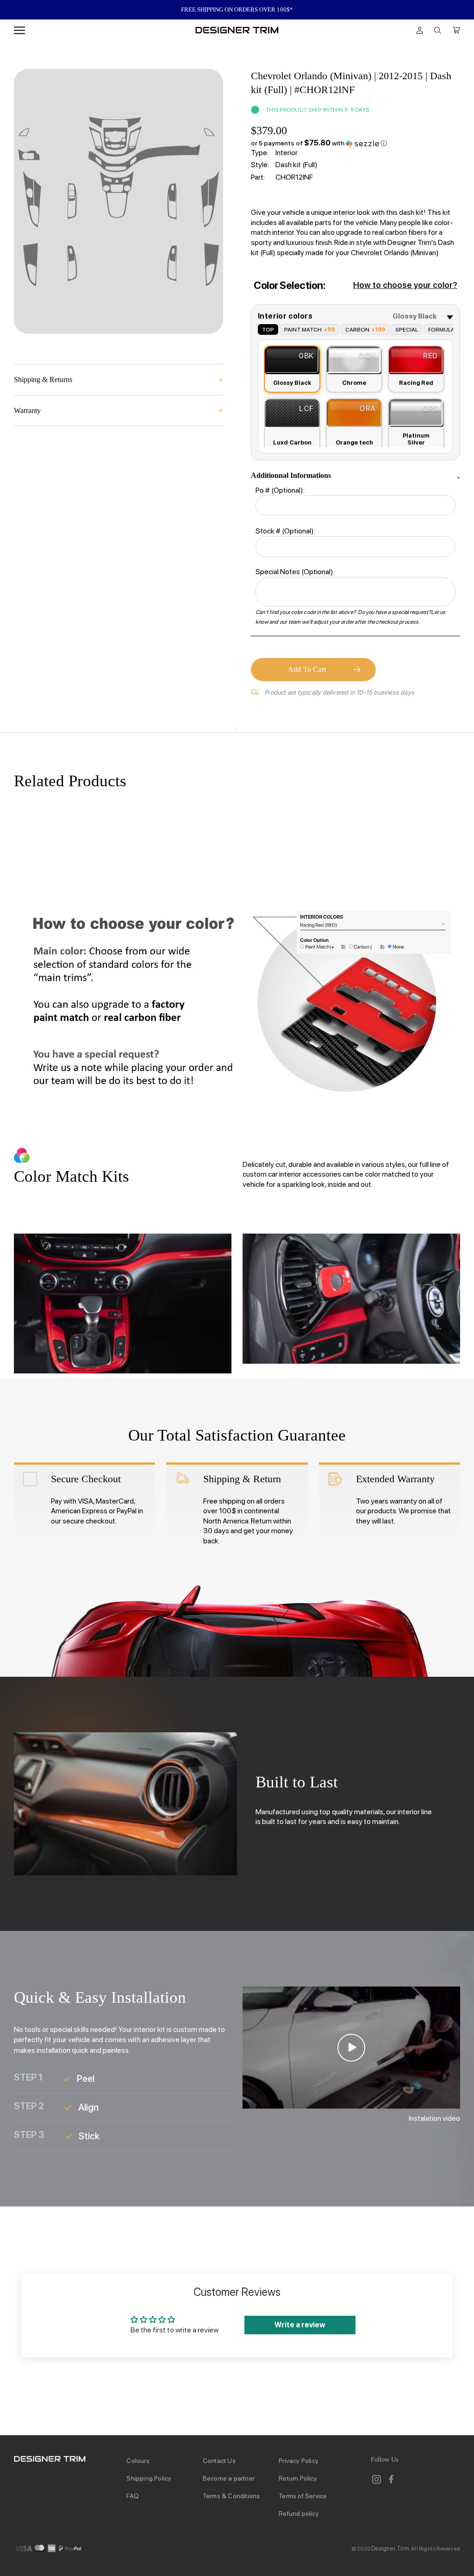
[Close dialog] (406, 1184)
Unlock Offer (237, 1333)
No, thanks (237, 1382)
